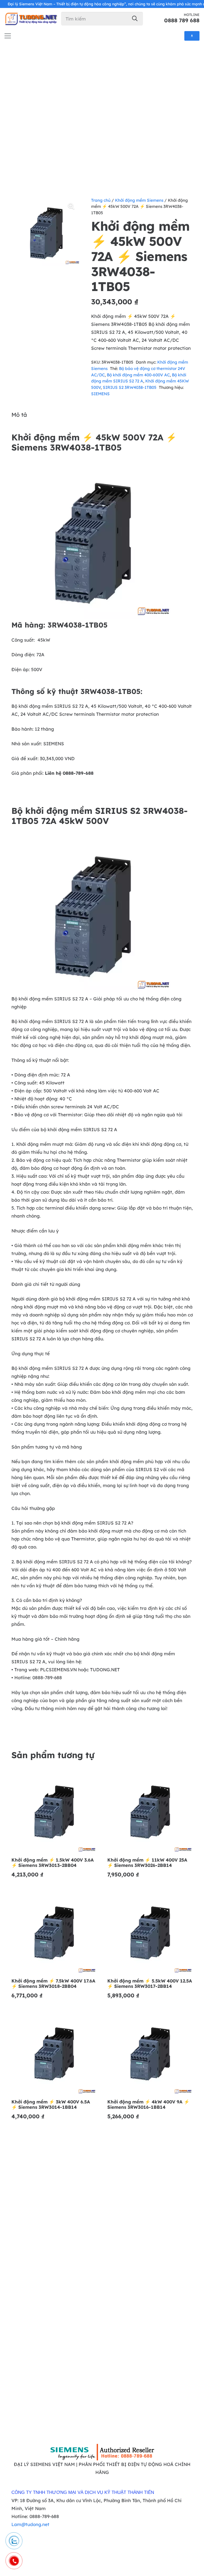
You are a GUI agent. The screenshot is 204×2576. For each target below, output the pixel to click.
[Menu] (8, 36)
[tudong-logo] (31, 19)
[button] (71, 206)
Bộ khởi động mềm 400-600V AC (138, 375)
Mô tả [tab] (19, 415)
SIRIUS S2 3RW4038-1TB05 (130, 387)
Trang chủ (101, 200)
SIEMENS (100, 394)
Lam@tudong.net (30, 2524)
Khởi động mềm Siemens (139, 200)
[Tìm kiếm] (135, 18)
